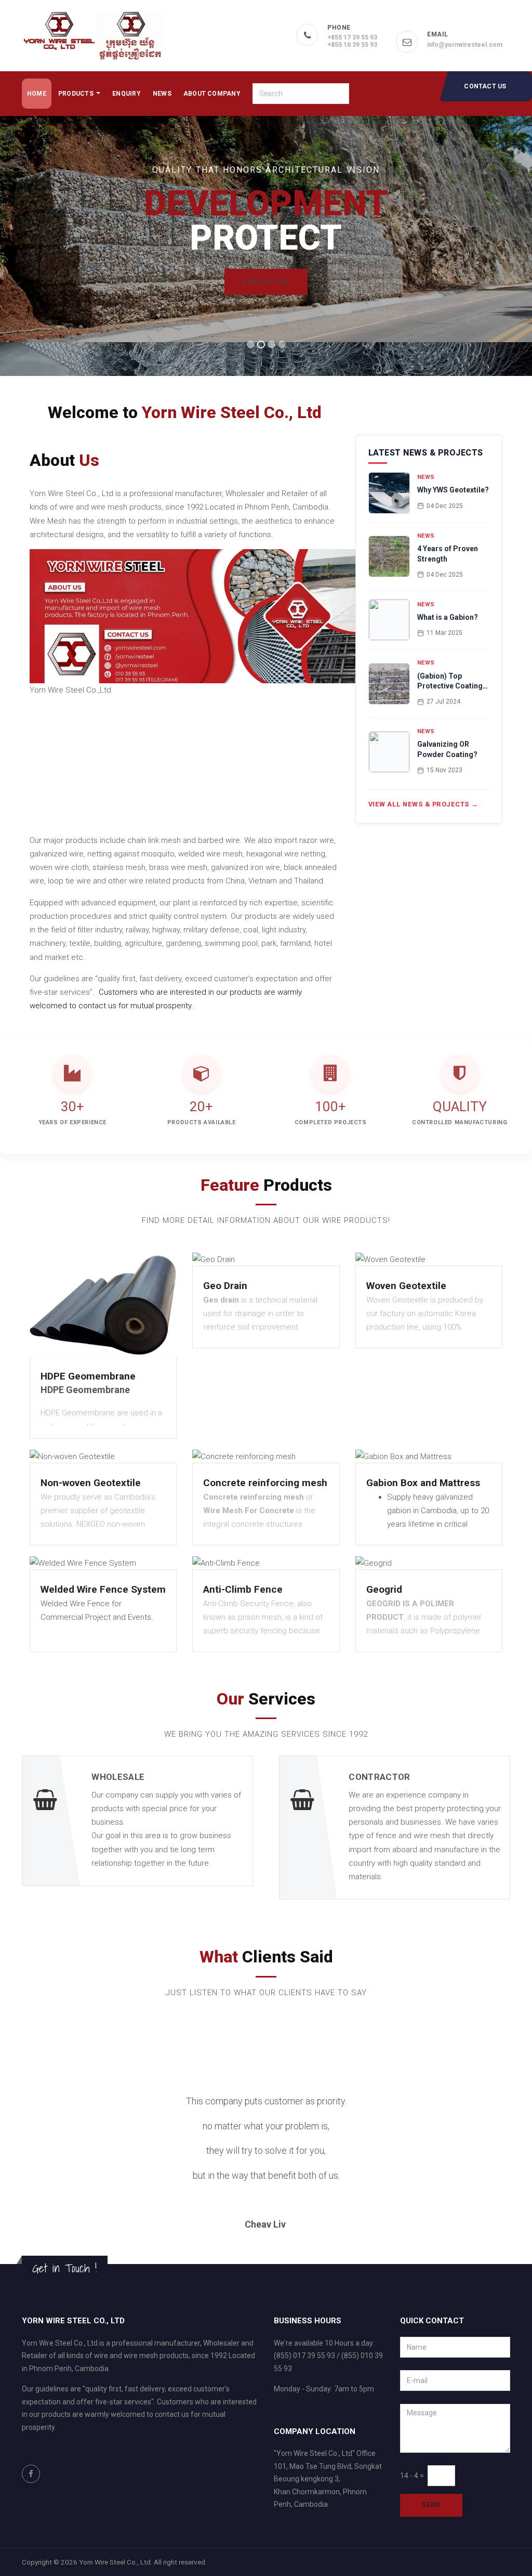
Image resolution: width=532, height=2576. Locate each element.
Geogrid (384, 1589)
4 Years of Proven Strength (448, 554)
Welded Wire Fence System (103, 1589)
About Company (212, 94)
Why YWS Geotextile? (453, 490)
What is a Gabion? (448, 617)
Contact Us (485, 86)
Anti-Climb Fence (243, 1589)
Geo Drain (225, 1286)
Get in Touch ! (65, 2268)
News (162, 94)
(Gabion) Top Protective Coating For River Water (450, 682)
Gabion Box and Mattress (423, 1483)
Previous (28, 2168)
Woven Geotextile (406, 1286)
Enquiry (127, 94)
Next (514, 2168)
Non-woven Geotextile (91, 1483)
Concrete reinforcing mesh (265, 1483)
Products (77, 94)
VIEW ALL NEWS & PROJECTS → (423, 804)
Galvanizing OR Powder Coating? (447, 749)
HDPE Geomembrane (88, 1376)
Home (37, 94)
